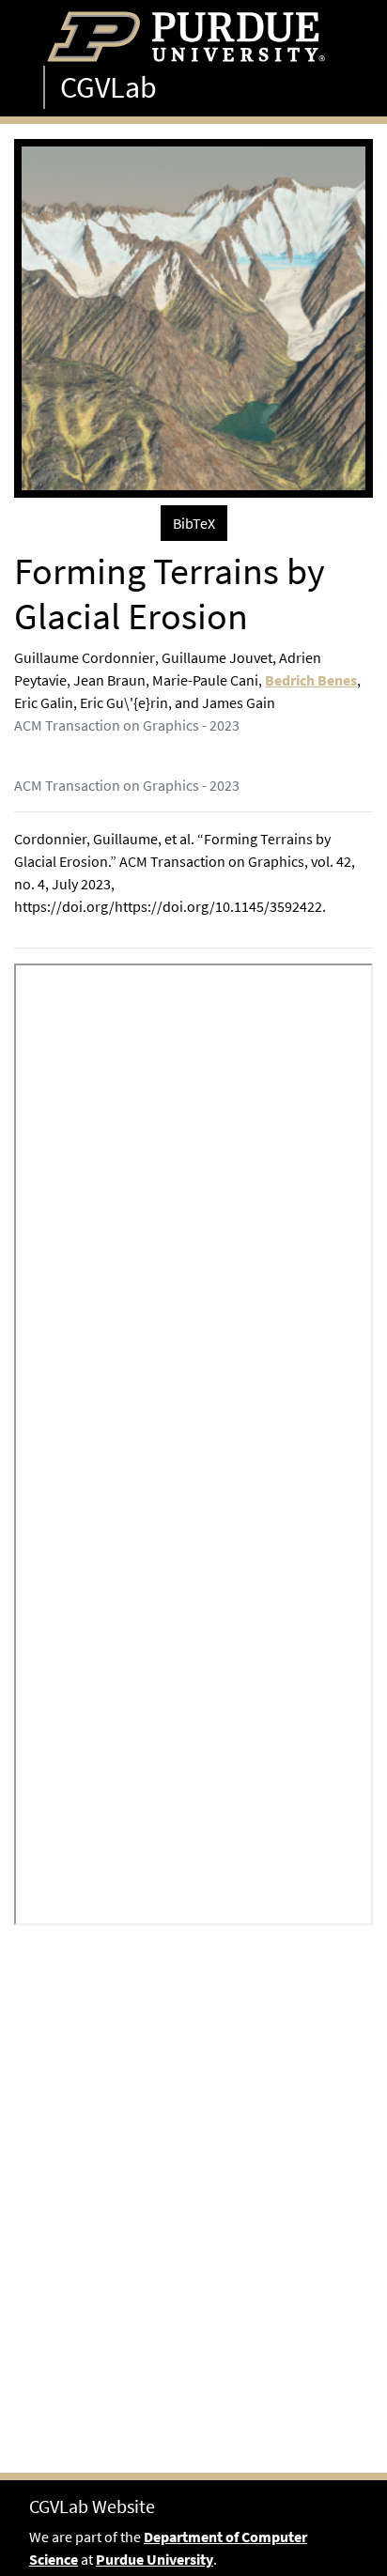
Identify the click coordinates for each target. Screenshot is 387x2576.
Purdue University (155, 2559)
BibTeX (194, 523)
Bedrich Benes (311, 680)
